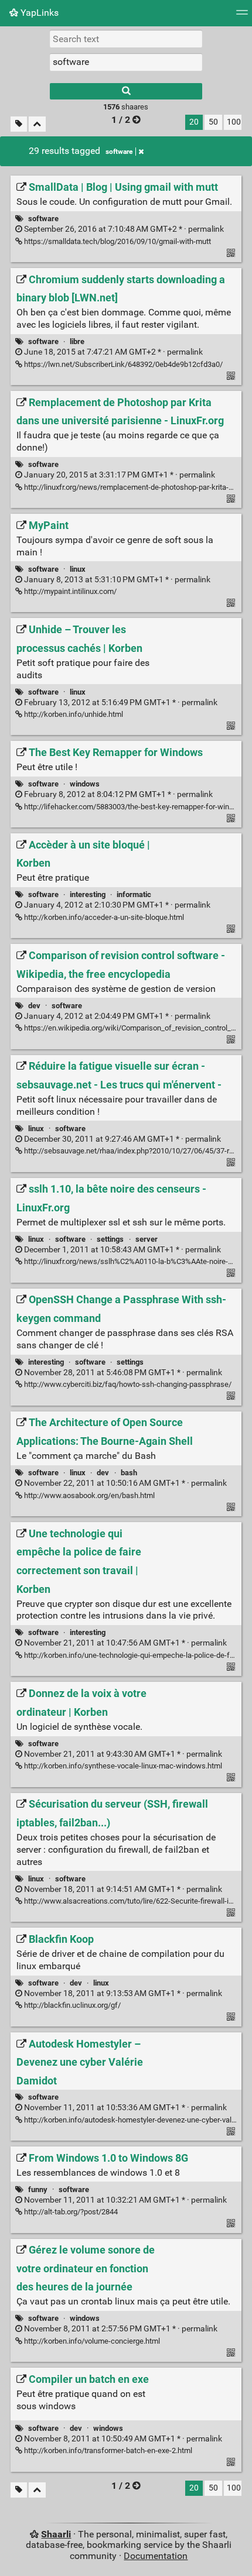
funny (38, 2189)
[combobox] (126, 62)
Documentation (156, 2556)
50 (213, 122)
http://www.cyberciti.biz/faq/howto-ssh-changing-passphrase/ (127, 1384)
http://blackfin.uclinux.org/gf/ (71, 2005)
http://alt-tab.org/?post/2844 (70, 2212)
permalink (123, 229)
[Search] (126, 91)
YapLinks (38, 13)
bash (129, 1473)
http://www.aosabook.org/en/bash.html (88, 1495)
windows (85, 784)
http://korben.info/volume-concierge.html (91, 2341)
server (147, 1239)
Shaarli (56, 2534)
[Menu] (242, 16)
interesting (88, 894)
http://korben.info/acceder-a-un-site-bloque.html (103, 917)
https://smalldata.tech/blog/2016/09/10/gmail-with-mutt (117, 241)
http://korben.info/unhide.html (73, 714)
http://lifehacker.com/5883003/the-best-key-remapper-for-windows (135, 807)
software (119, 152)
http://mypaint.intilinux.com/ (69, 591)
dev (34, 1006)
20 (194, 122)
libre (77, 341)
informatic (134, 894)
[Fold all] (37, 124)
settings (110, 1239)
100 (234, 122)
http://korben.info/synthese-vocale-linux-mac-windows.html (122, 1766)
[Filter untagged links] (19, 124)
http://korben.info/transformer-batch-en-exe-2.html (107, 2450)
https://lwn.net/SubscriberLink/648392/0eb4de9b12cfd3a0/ (122, 364)
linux (78, 569)
